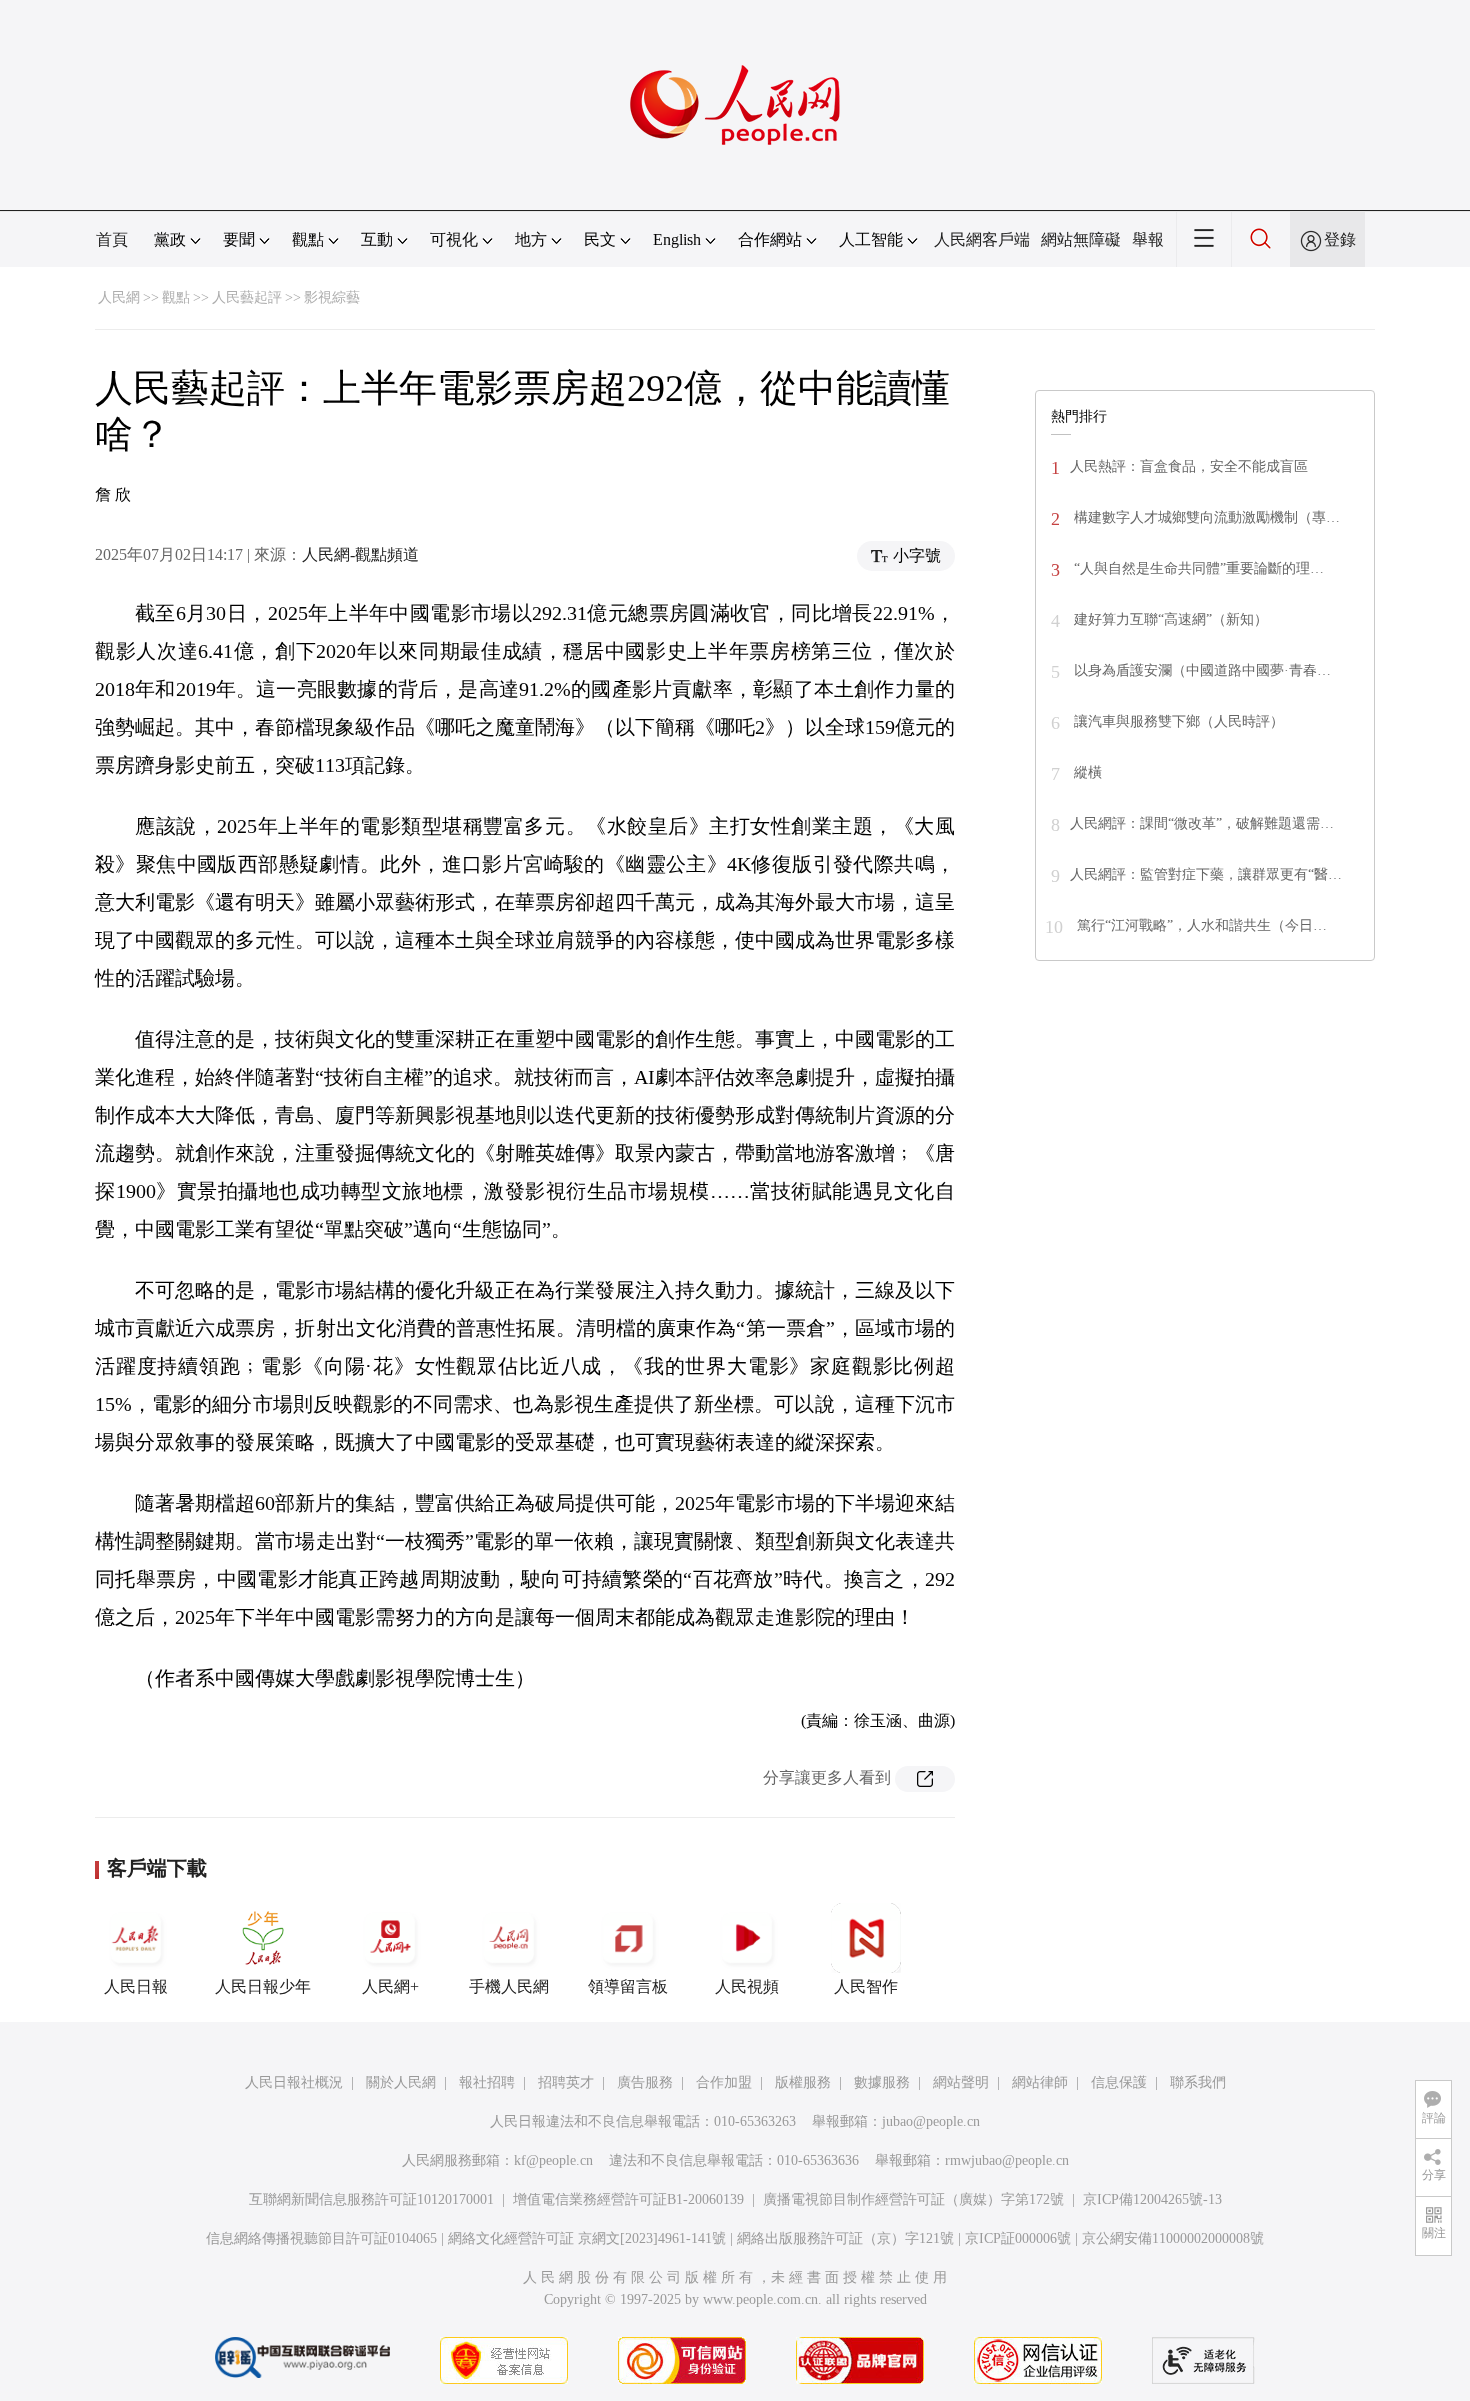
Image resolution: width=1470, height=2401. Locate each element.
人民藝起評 (247, 297)
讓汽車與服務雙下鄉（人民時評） (1177, 721)
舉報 (1148, 239)
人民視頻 (747, 1986)
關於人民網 (401, 2082)
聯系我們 (1198, 2082)
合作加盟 (724, 2082)
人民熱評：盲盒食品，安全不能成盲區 (1189, 466)
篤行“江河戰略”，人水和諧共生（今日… (1200, 925)
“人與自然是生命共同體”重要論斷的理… (1197, 568)
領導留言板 (628, 1986)
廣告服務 (645, 2082)
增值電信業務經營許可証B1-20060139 (628, 2199)
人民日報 (136, 1986)
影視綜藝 (332, 297)
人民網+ (390, 1986)
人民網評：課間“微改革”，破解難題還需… (1202, 823)
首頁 (112, 239)
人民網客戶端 (982, 239)
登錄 (1340, 239)
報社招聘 (487, 2082)
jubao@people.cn (931, 2121)
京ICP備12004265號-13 (1152, 2199)
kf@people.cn (553, 2160)
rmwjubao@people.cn (1007, 2160)
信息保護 (1119, 2082)
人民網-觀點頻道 (360, 554)
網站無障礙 (1081, 239)
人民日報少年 (263, 1986)
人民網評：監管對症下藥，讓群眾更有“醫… (1206, 874)
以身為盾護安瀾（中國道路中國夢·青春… (1200, 670)
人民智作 (866, 1986)
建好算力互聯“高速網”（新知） (1169, 619)
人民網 (119, 297)
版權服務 (803, 2082)
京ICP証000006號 (1018, 2238)
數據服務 (882, 2082)
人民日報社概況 (294, 2082)
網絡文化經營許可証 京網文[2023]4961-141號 (587, 2238)
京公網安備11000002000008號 (1173, 2238)
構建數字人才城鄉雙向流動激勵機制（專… (1205, 517)
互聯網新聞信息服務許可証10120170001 (371, 2199)
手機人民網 (509, 1986)
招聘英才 (566, 2082)
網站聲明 (961, 2082)
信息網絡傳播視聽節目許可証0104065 (321, 2238)
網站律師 (1040, 2082)
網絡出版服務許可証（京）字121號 (845, 2238)
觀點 (176, 297)
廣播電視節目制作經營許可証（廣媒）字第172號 (913, 2199)
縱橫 (1086, 772)
